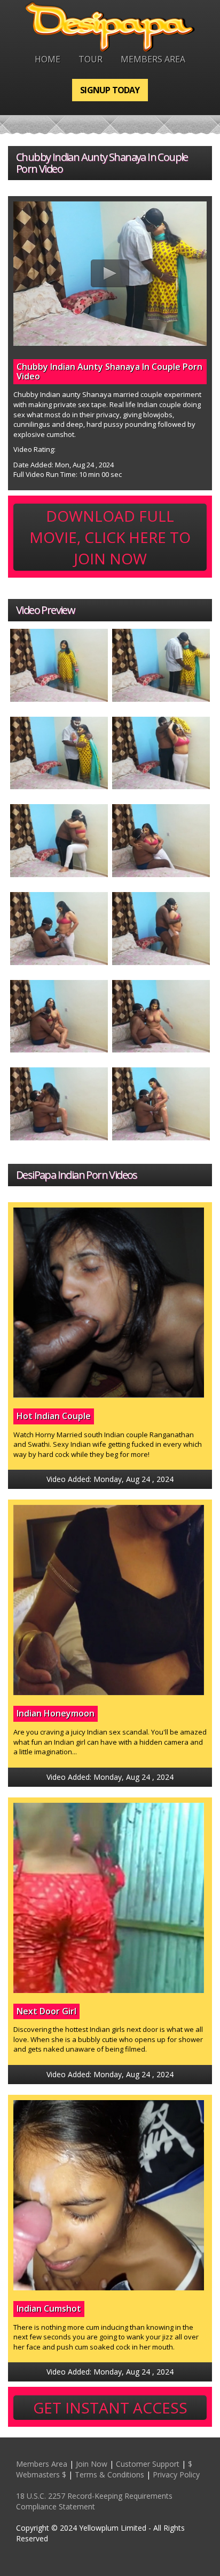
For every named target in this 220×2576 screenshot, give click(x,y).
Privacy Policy (176, 2474)
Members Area (153, 59)
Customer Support (148, 2464)
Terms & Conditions (109, 2474)
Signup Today (110, 90)
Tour (91, 59)
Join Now (92, 2464)
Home (48, 59)
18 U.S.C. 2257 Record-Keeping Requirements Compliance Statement (94, 2501)
